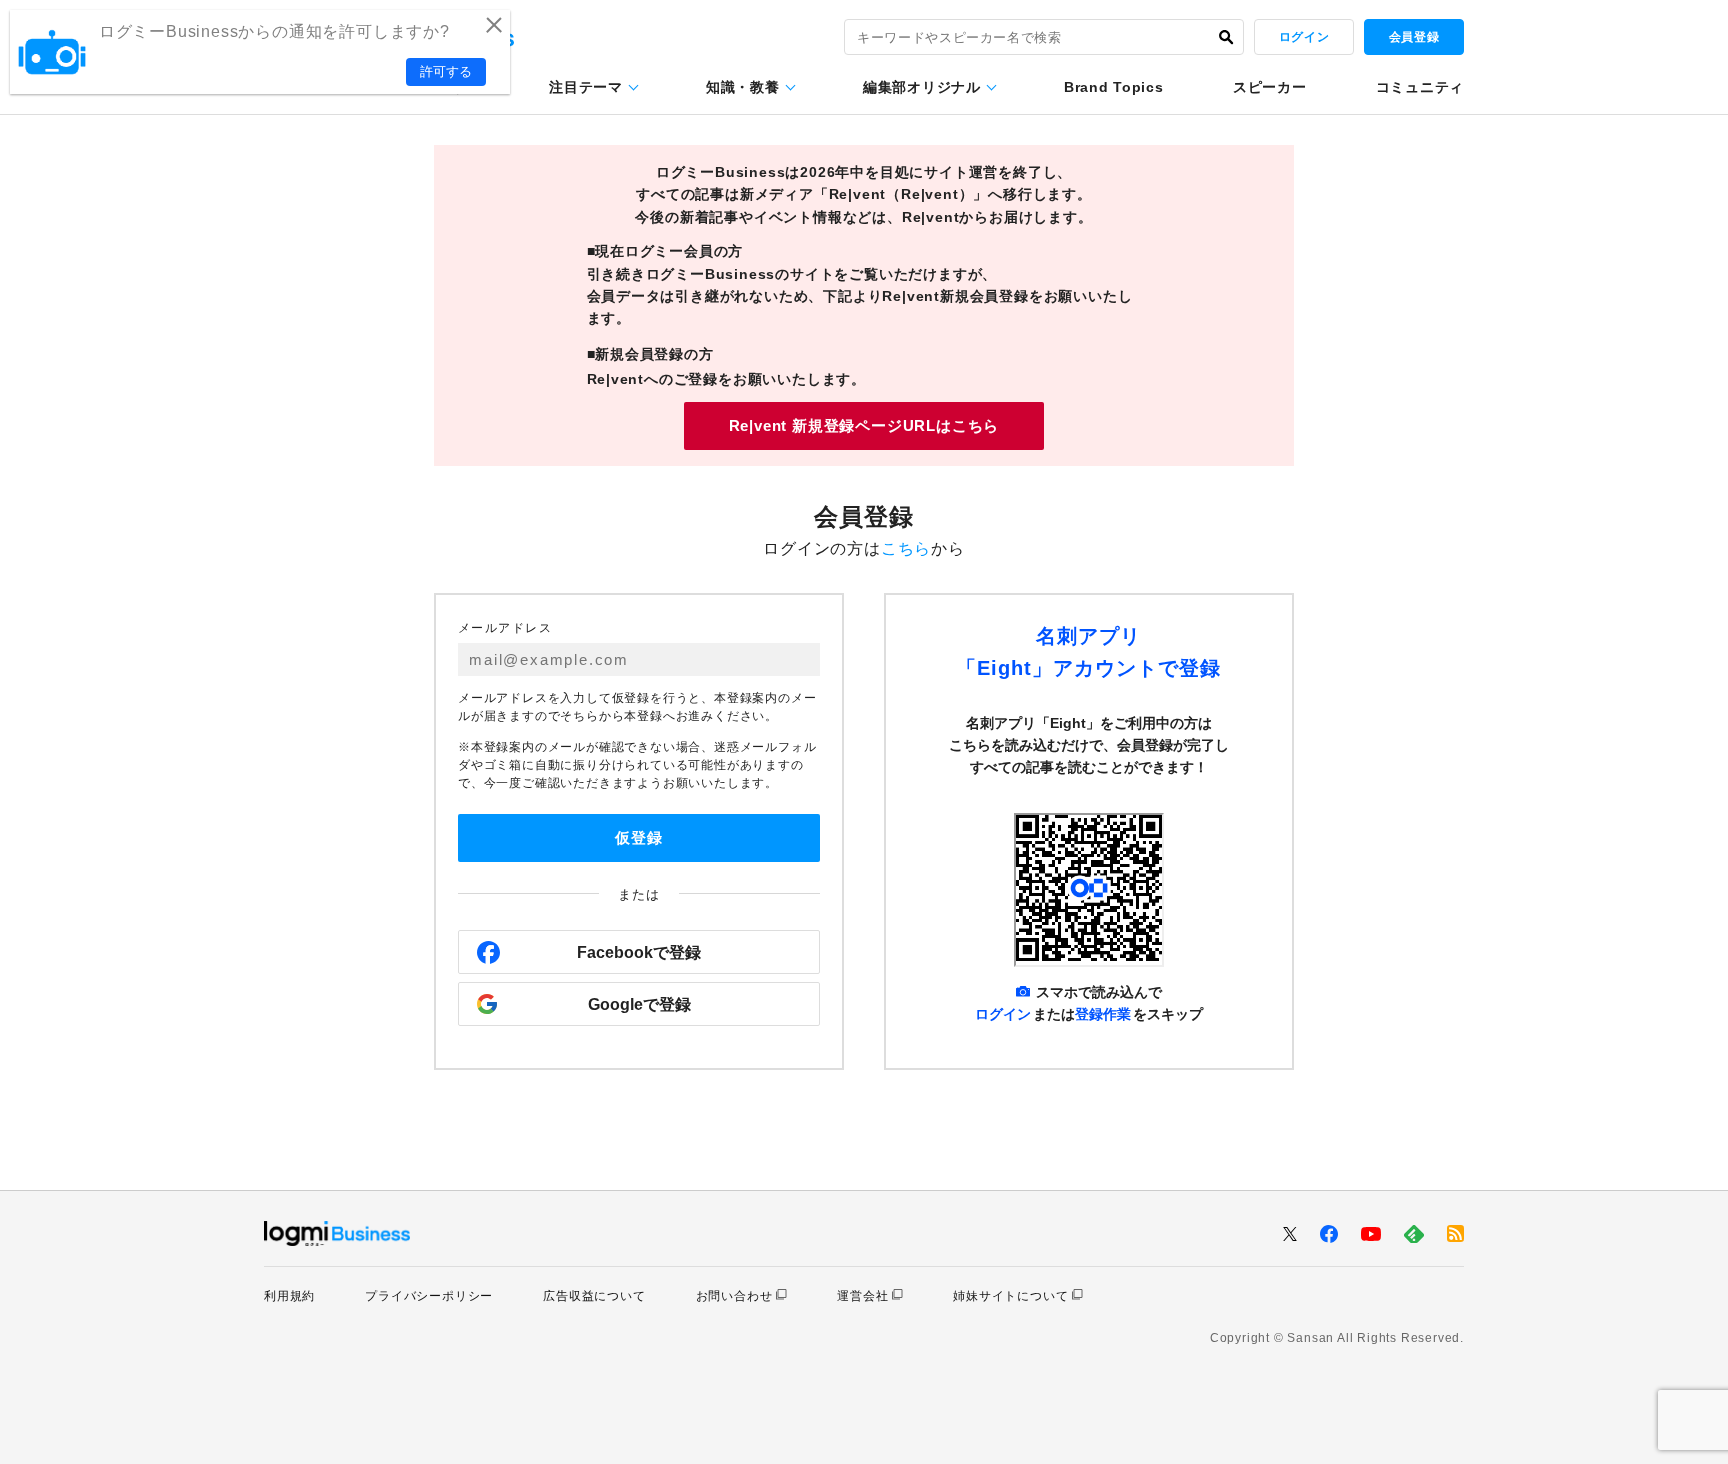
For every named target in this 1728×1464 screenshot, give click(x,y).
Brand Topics (1113, 87)
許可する (446, 71)
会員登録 (1414, 37)
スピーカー (1270, 87)
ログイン (1304, 37)
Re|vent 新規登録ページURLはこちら (864, 425)
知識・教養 (743, 87)
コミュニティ (1420, 87)
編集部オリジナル (922, 87)
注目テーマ (586, 87)
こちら (906, 548)
